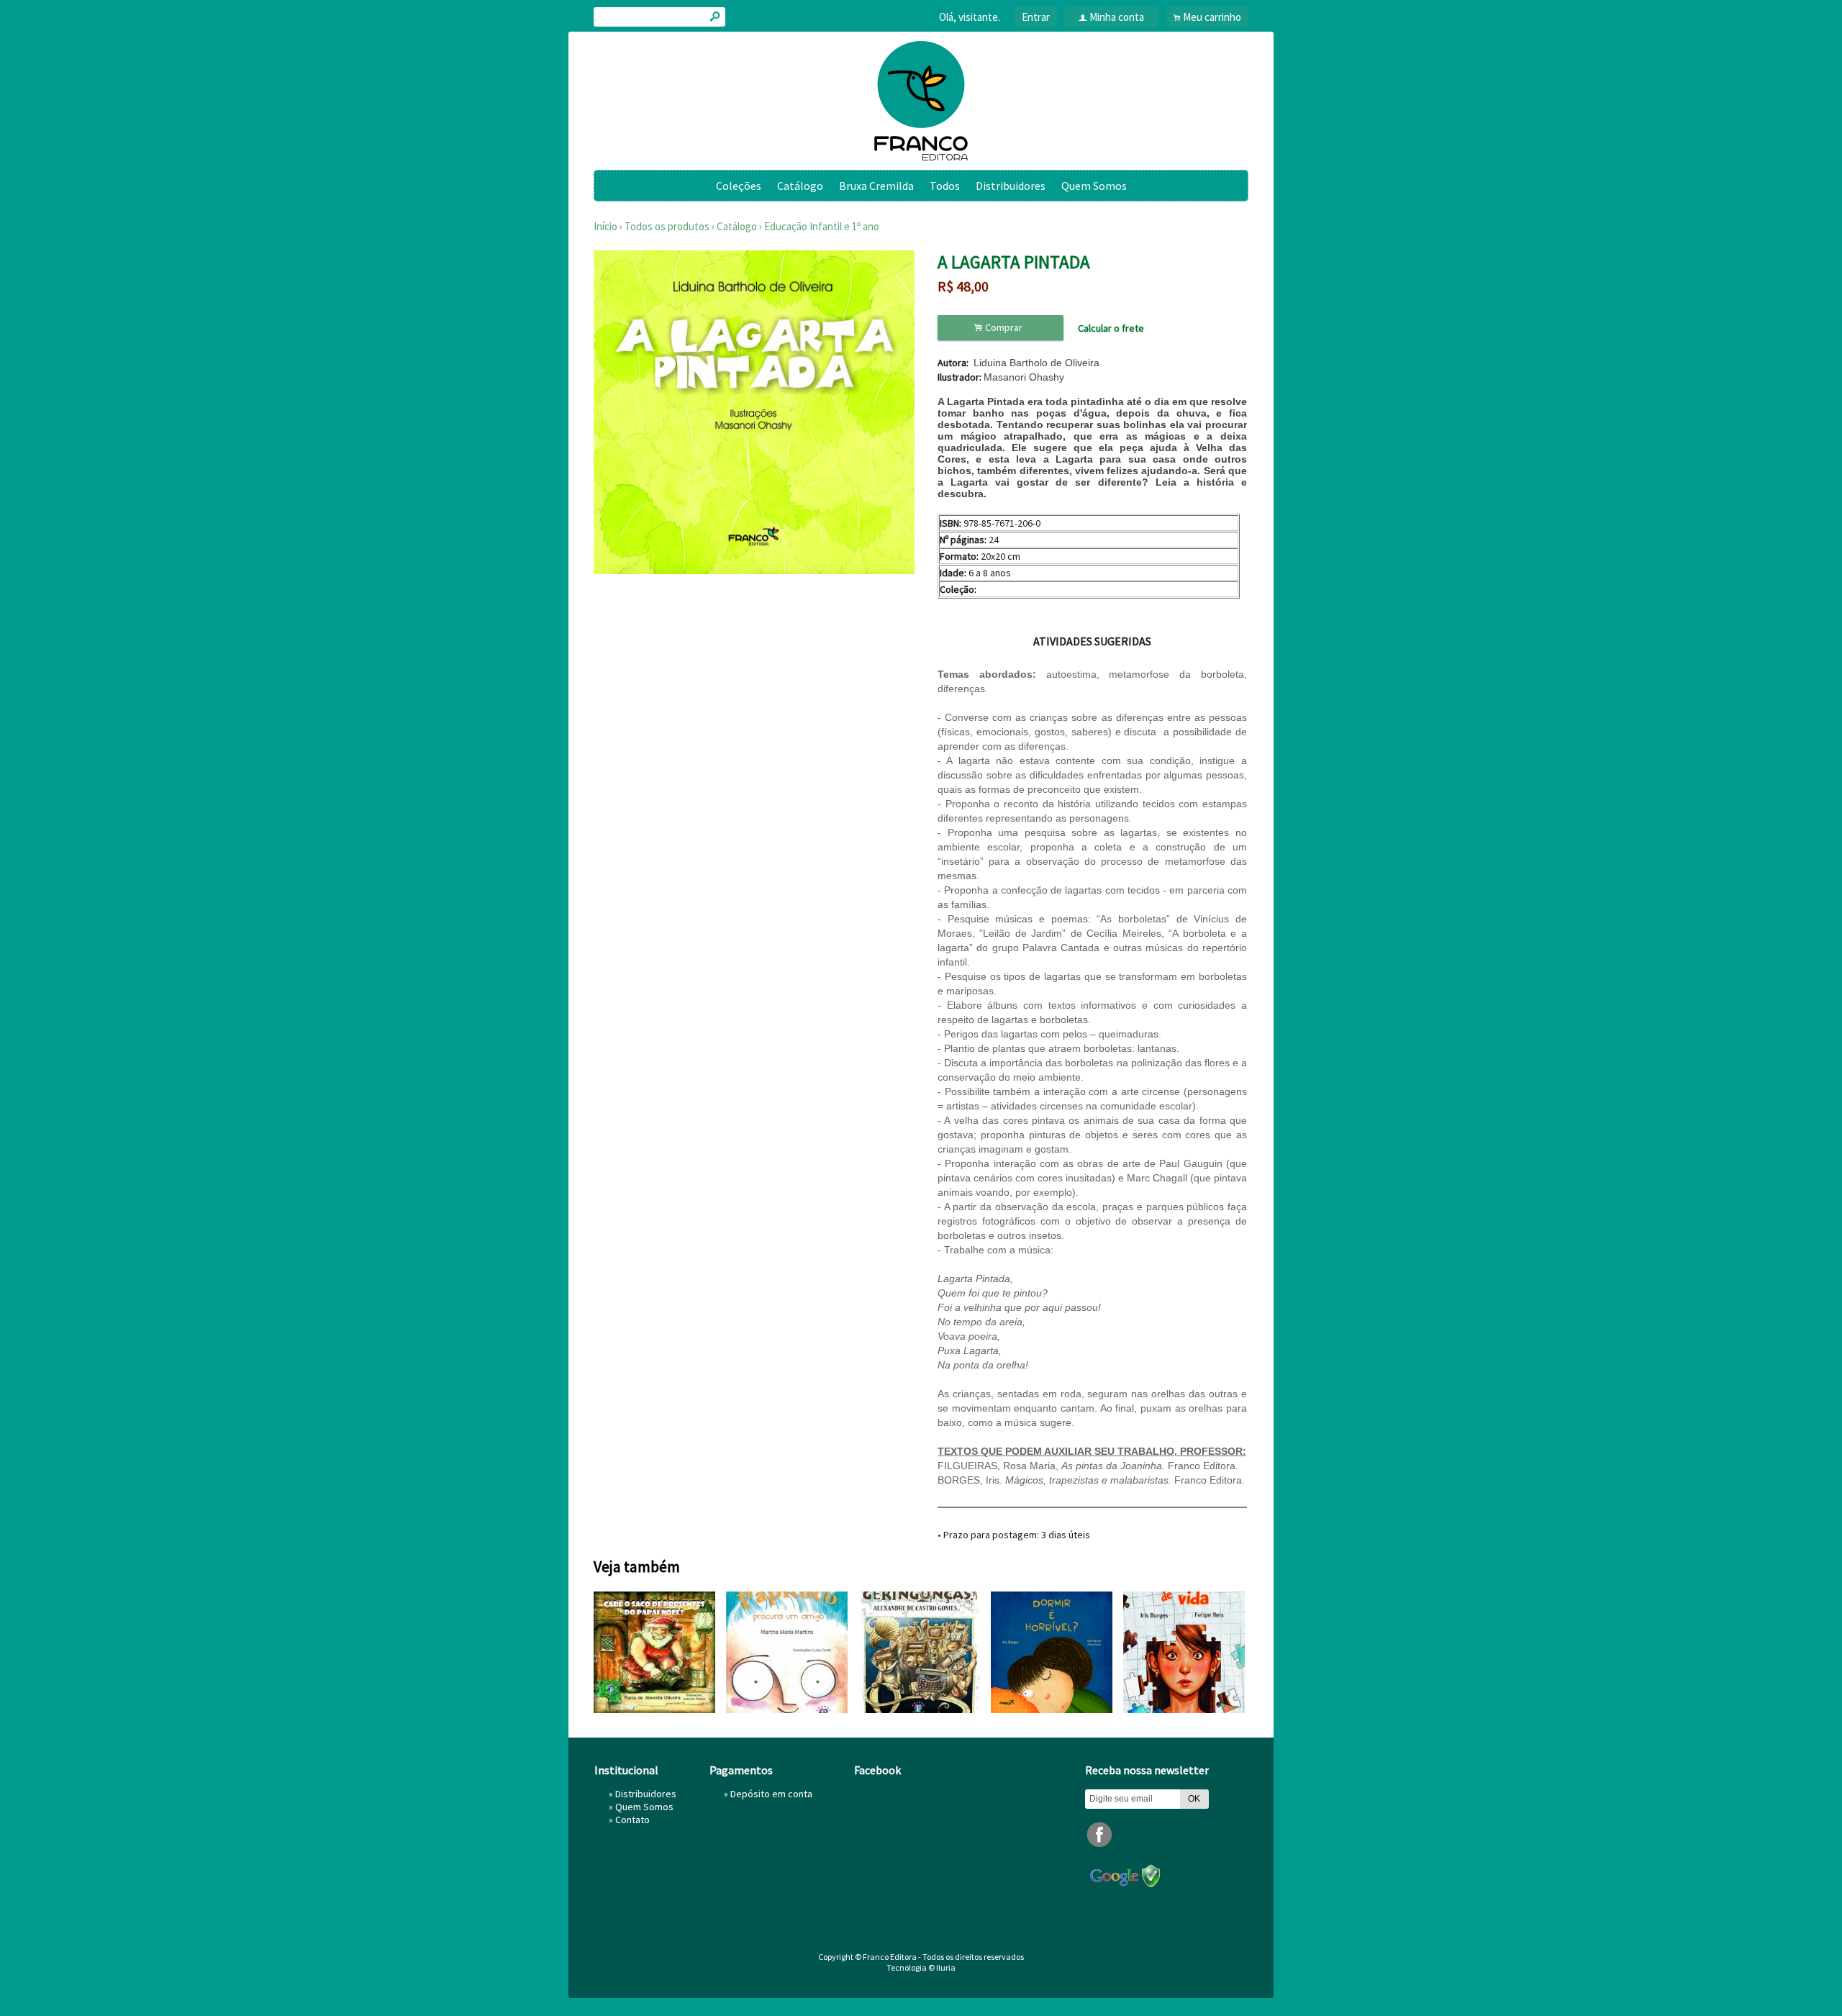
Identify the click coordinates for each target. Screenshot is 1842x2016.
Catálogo (800, 186)
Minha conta (1117, 17)
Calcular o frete (1111, 328)
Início (605, 226)
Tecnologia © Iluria (921, 1967)
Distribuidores (1011, 186)
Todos (945, 186)
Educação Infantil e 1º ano (822, 226)
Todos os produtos (667, 226)
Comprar (1000, 328)
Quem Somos (1094, 186)
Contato (632, 1820)
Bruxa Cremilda (876, 186)
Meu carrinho (1212, 17)
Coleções (739, 186)
